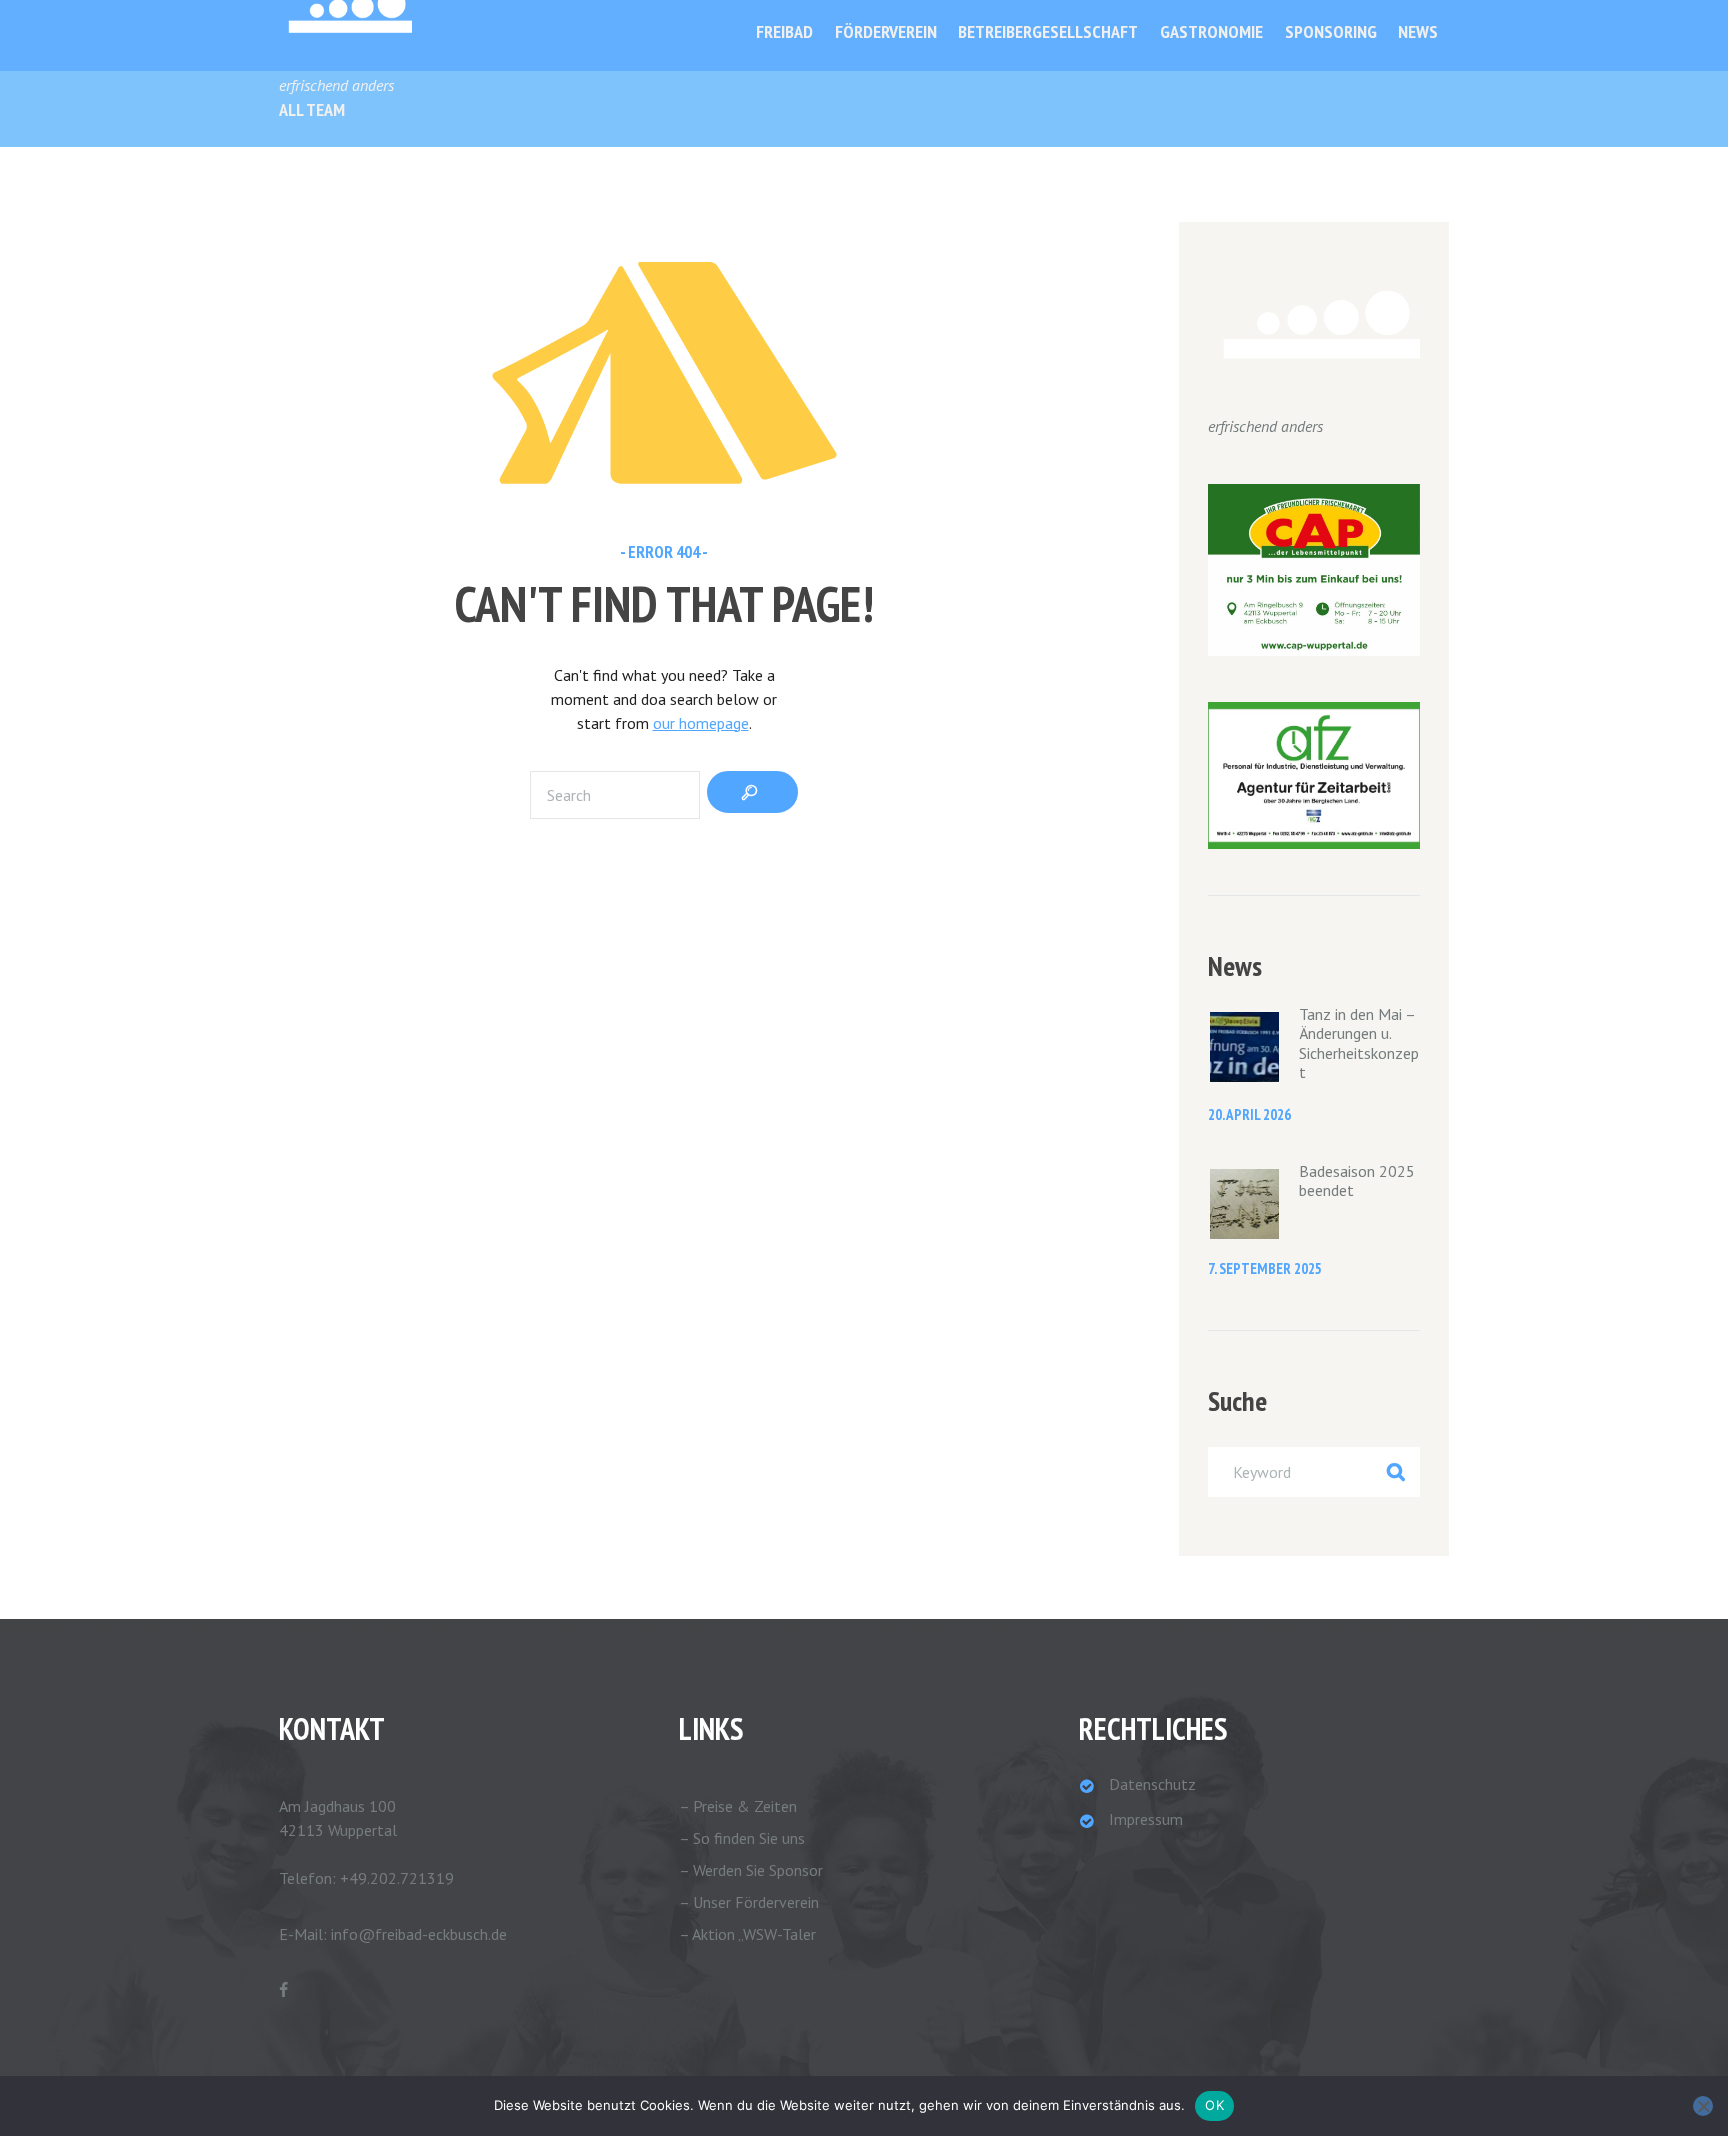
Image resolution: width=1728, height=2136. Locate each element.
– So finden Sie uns (742, 1838)
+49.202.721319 (397, 1878)
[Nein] (1703, 2106)
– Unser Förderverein (749, 1902)
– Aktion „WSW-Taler (747, 1934)
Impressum (1146, 1819)
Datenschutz (1152, 1784)
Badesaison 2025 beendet (1357, 1180)
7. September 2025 (1265, 1268)
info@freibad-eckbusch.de (419, 1934)
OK (1214, 2105)
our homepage (701, 723)
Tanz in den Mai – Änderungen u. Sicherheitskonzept (1359, 1043)
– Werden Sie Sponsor (751, 1870)
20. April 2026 (1249, 1114)
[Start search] (752, 792)
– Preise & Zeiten (738, 1806)
